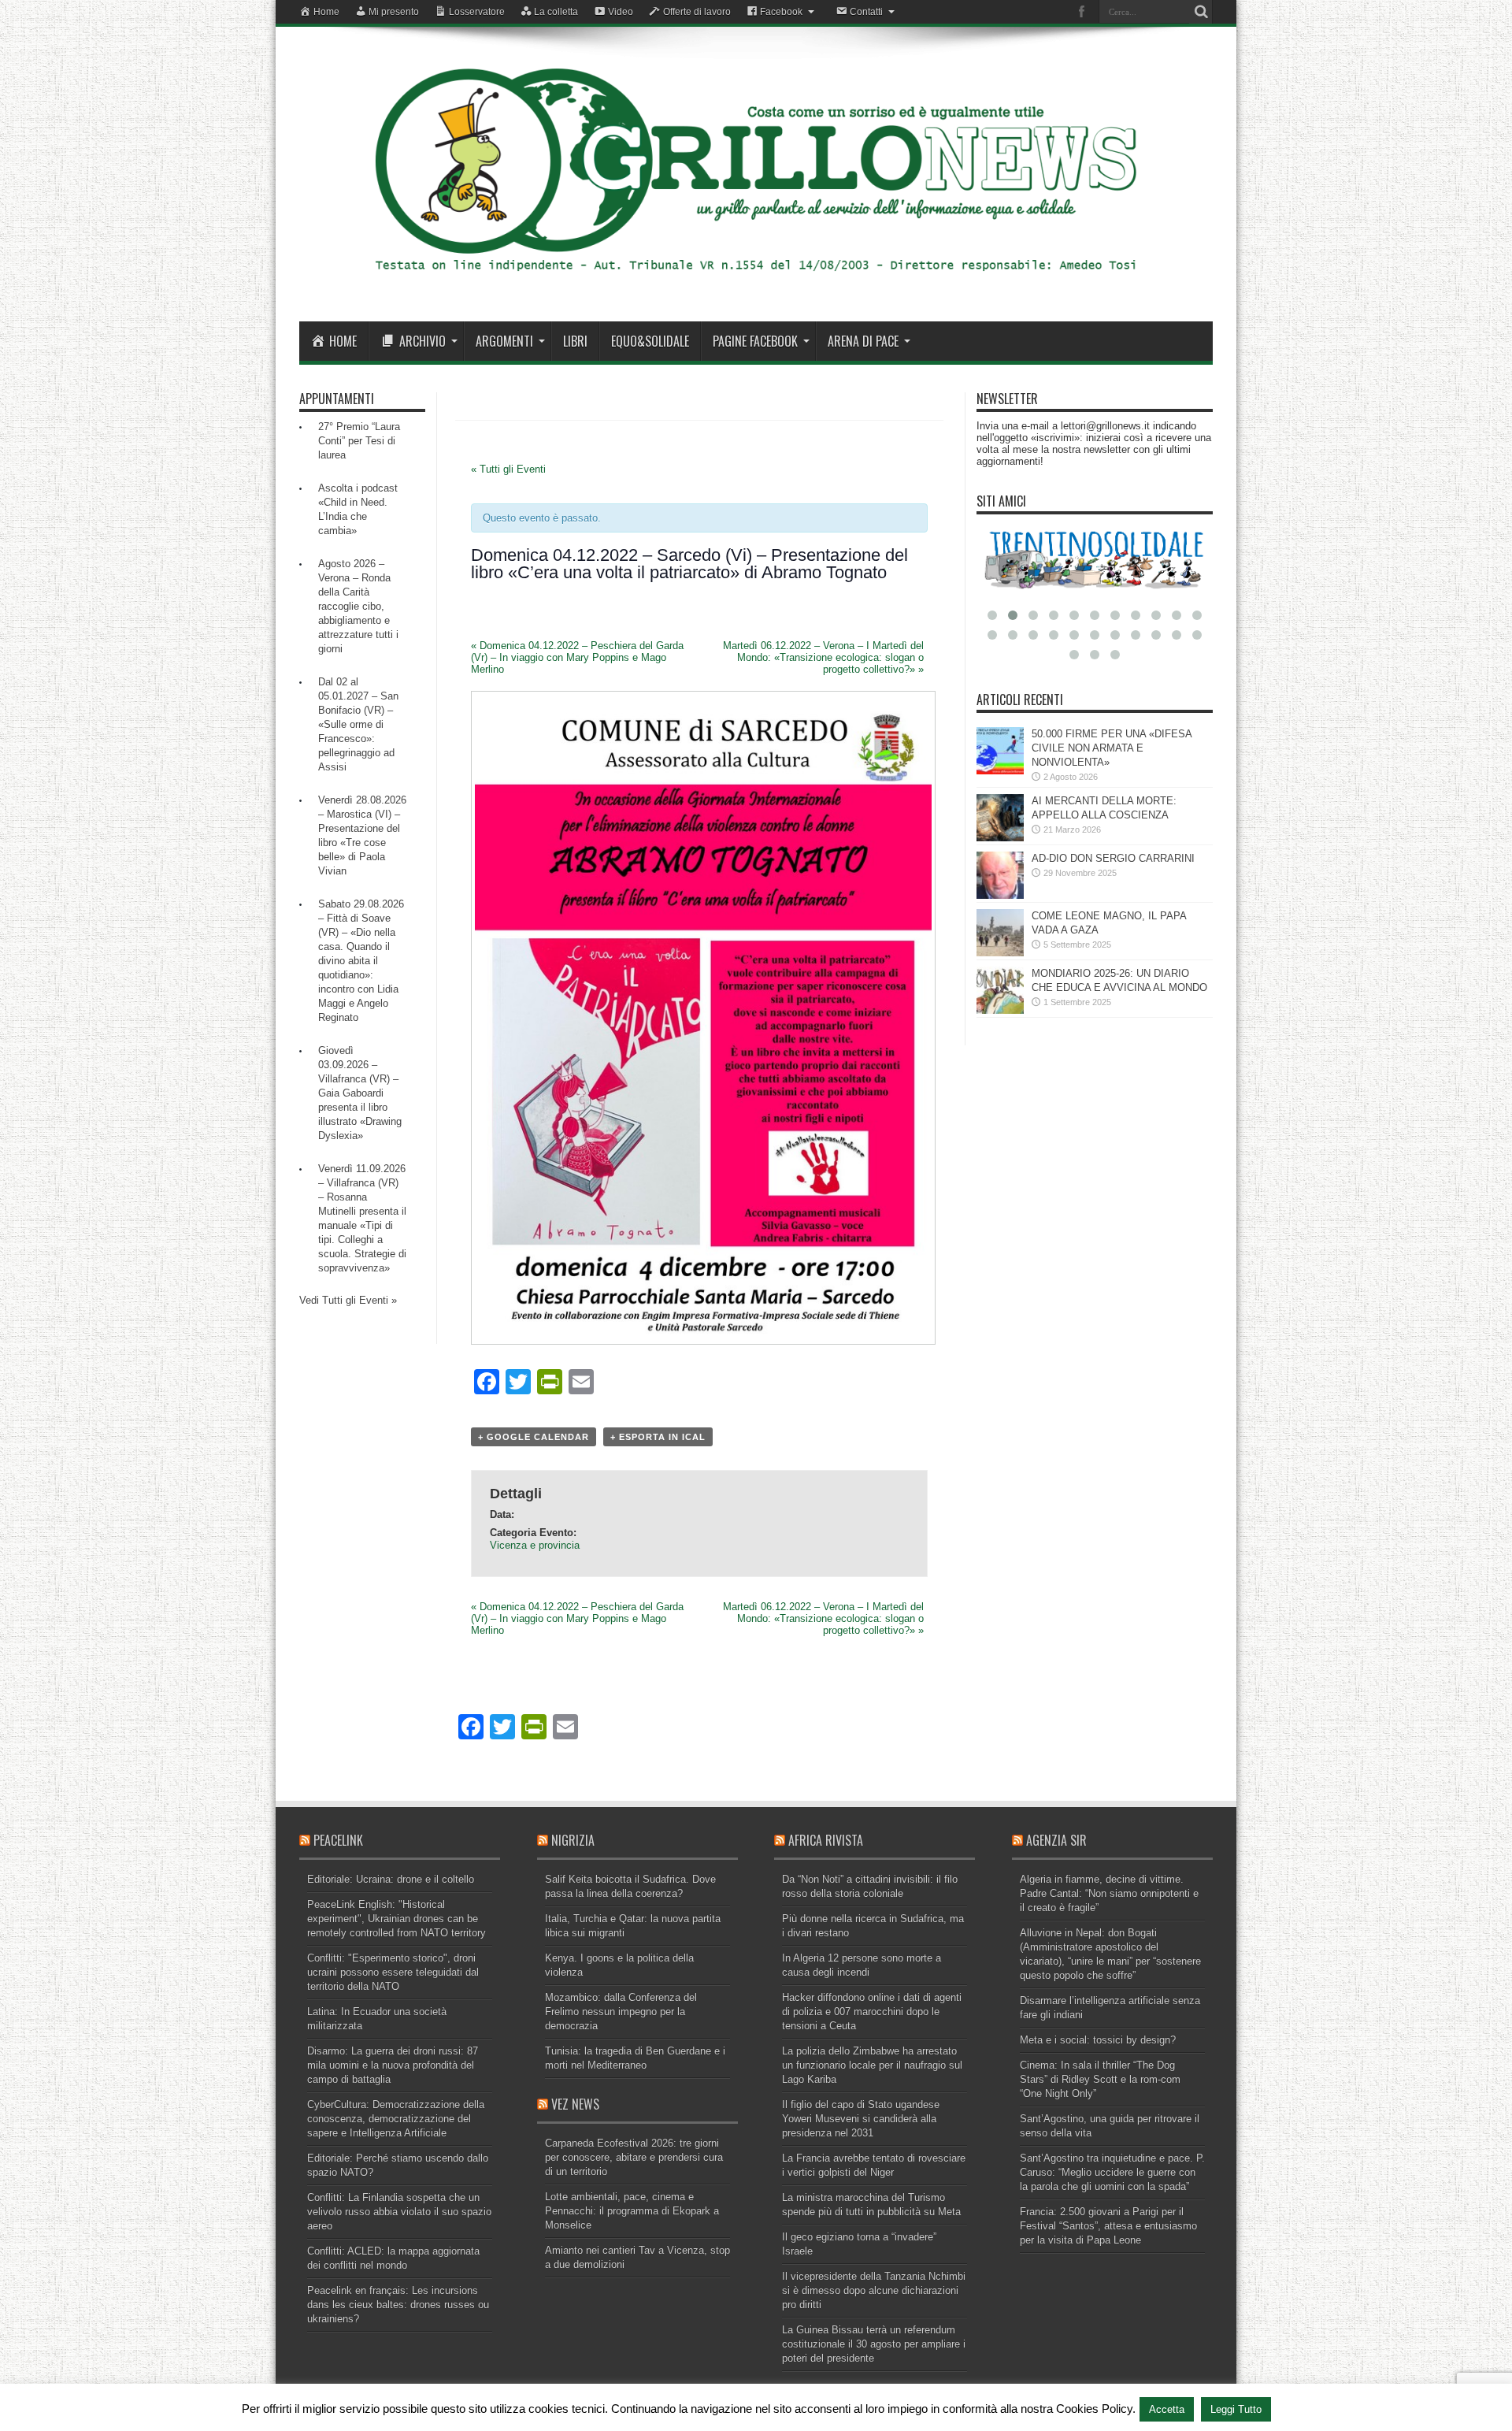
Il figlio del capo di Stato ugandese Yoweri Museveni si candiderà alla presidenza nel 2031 (861, 2119)
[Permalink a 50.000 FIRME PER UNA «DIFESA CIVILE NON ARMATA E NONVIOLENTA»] (1000, 771)
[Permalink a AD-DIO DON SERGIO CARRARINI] (1000, 895)
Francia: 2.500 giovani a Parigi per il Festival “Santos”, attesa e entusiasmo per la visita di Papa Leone (1108, 2226)
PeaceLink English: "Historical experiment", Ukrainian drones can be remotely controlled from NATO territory (397, 1919)
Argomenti (504, 341)
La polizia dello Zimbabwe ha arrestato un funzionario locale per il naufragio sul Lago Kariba (872, 2065)
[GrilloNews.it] (756, 282)
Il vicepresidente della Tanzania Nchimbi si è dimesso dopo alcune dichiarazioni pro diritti (874, 2290)
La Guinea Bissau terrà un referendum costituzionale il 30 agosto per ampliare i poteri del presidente (874, 2344)
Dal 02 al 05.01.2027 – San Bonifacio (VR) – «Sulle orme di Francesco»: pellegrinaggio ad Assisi (358, 724)
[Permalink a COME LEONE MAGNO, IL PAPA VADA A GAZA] (1000, 953)
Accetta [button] (1167, 2409)
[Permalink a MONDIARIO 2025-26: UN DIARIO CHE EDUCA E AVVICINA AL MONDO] (1000, 1010)
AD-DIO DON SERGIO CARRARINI (1113, 858)
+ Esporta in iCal (658, 1437)
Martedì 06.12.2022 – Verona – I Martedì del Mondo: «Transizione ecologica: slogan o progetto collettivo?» (823, 657)
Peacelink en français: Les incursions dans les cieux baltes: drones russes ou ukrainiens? (398, 2305)
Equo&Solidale (650, 341)
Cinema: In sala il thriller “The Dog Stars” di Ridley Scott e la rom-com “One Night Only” (1100, 2079)
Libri (575, 341)
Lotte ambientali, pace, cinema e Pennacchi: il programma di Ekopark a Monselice (632, 2211)
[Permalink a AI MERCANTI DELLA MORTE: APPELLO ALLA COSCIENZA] (1000, 838)
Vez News (575, 2104)
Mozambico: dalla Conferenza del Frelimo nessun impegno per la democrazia (621, 2012)
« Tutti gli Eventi (508, 469)
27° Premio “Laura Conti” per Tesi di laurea (359, 441)
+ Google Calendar (534, 1437)
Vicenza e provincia (535, 1545)
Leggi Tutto (1236, 2409)
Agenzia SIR (1056, 1840)
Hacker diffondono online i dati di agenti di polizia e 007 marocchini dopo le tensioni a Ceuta (872, 2012)
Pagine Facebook (755, 341)
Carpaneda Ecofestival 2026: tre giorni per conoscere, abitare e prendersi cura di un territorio (634, 2157)
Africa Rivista (826, 1840)
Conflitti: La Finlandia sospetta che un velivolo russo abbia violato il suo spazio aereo (399, 2212)
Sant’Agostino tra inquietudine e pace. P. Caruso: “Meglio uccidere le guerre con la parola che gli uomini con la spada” (1112, 2172)
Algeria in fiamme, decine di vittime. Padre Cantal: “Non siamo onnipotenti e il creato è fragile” (1109, 1893)
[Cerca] (1201, 12)
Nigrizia (573, 1840)
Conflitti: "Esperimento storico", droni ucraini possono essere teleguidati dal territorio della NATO (393, 1972)
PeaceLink (338, 1840)
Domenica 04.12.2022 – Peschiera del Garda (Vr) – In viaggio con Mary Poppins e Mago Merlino (577, 657)
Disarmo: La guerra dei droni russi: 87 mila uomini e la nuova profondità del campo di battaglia (393, 2065)
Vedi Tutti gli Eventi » (348, 1300)
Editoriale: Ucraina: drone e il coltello (391, 1879)
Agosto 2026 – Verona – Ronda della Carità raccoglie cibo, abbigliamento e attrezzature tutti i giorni (358, 606)
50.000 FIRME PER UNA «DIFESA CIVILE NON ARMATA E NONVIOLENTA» (1112, 748)
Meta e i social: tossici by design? (1098, 2040)
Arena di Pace (863, 341)
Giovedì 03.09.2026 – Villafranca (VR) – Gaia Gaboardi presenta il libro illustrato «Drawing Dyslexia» (360, 1093)
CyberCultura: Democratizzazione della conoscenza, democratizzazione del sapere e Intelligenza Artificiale (396, 2119)
